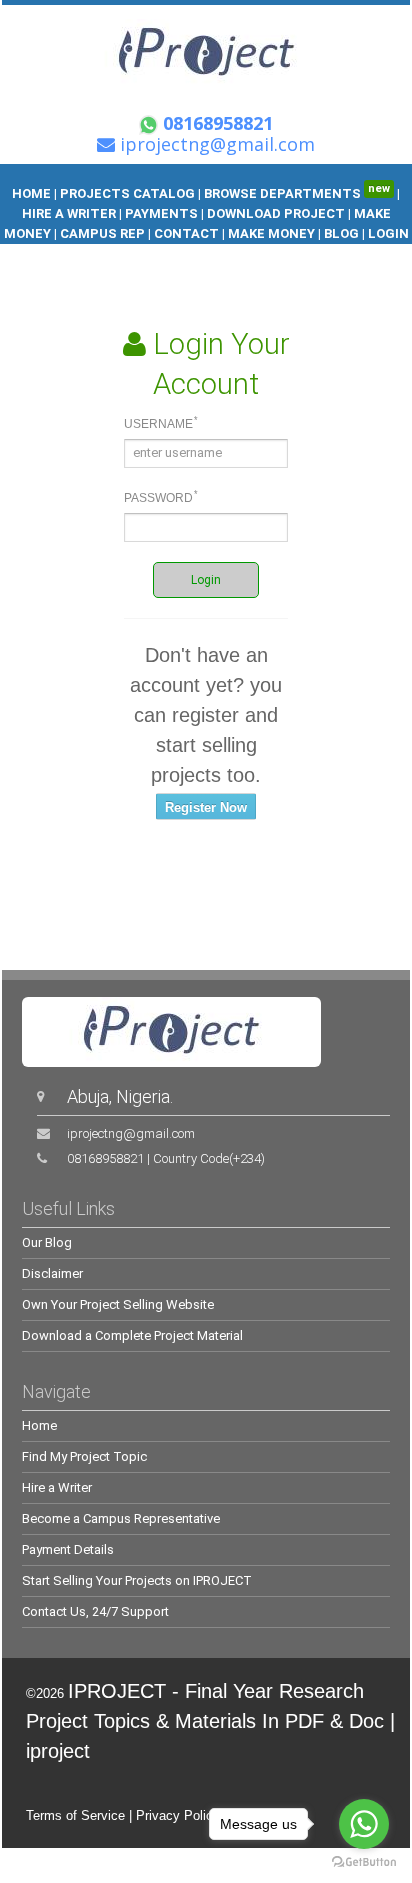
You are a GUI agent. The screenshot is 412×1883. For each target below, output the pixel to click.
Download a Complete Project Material (132, 1335)
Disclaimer (52, 1273)
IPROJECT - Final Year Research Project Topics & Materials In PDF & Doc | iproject (210, 1721)
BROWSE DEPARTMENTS (297, 193)
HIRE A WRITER (69, 213)
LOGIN (388, 233)
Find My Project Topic (84, 1456)
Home (39, 1425)
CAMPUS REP (102, 233)
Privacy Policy (178, 1815)
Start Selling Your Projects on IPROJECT (137, 1580)
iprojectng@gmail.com (131, 1133)
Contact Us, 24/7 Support (95, 1611)
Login (206, 580)
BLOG (343, 233)
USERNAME (161, 423)
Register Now (206, 807)
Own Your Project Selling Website (118, 1304)
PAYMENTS (161, 213)
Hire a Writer (57, 1487)
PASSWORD (161, 497)
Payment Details (68, 1549)
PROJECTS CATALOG (127, 193)
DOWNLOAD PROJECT (277, 213)
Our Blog (47, 1242)
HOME (31, 193)
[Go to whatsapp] (364, 1824)
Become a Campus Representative (121, 1518)
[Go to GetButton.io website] (364, 1862)
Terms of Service (75, 1815)
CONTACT (186, 233)
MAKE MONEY (271, 233)
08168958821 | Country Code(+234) (166, 1158)
